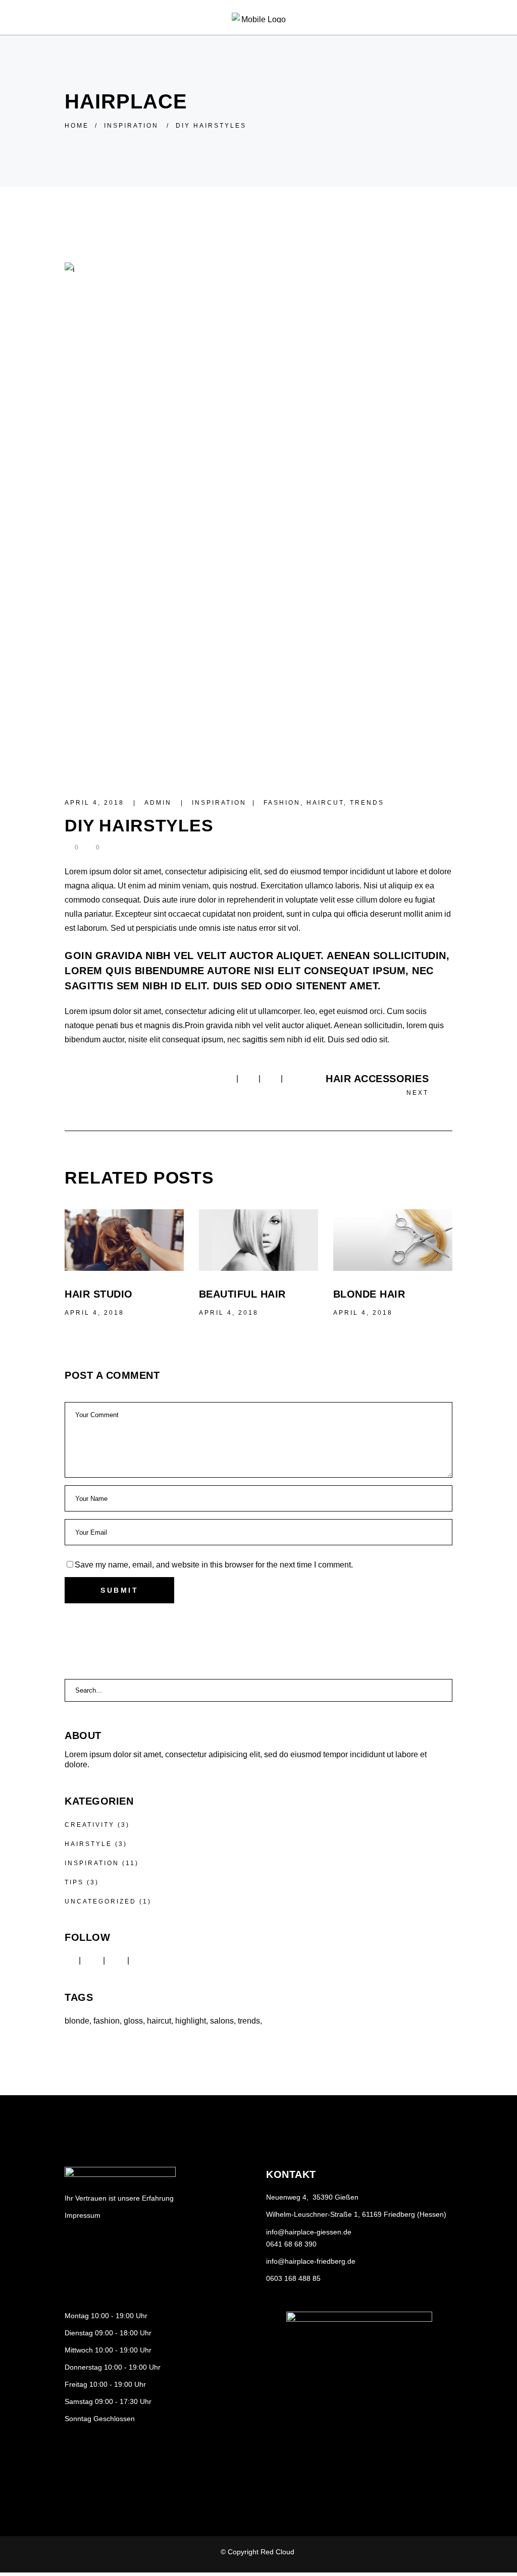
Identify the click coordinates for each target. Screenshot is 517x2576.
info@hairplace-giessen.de (309, 2232)
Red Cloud (278, 2552)
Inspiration (131, 126)
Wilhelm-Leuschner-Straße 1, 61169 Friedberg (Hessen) (356, 2214)
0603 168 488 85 (293, 2278)
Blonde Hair (369, 1294)
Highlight (191, 2021)
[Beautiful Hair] (258, 1240)
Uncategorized (100, 1901)
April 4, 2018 (96, 803)
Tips (74, 1882)
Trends (367, 803)
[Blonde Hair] (393, 1240)
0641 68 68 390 (291, 2244)
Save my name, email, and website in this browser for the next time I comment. (214, 1565)
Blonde (77, 2021)
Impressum (83, 2215)
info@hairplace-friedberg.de (311, 2261)
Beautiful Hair (242, 1294)
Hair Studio (99, 1294)
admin (160, 803)
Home (77, 126)
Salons (222, 2021)
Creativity (90, 1825)
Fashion (282, 803)
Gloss (133, 2021)
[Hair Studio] (124, 1240)
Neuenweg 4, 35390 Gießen (312, 2197)
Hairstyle (88, 1844)
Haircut (325, 803)
